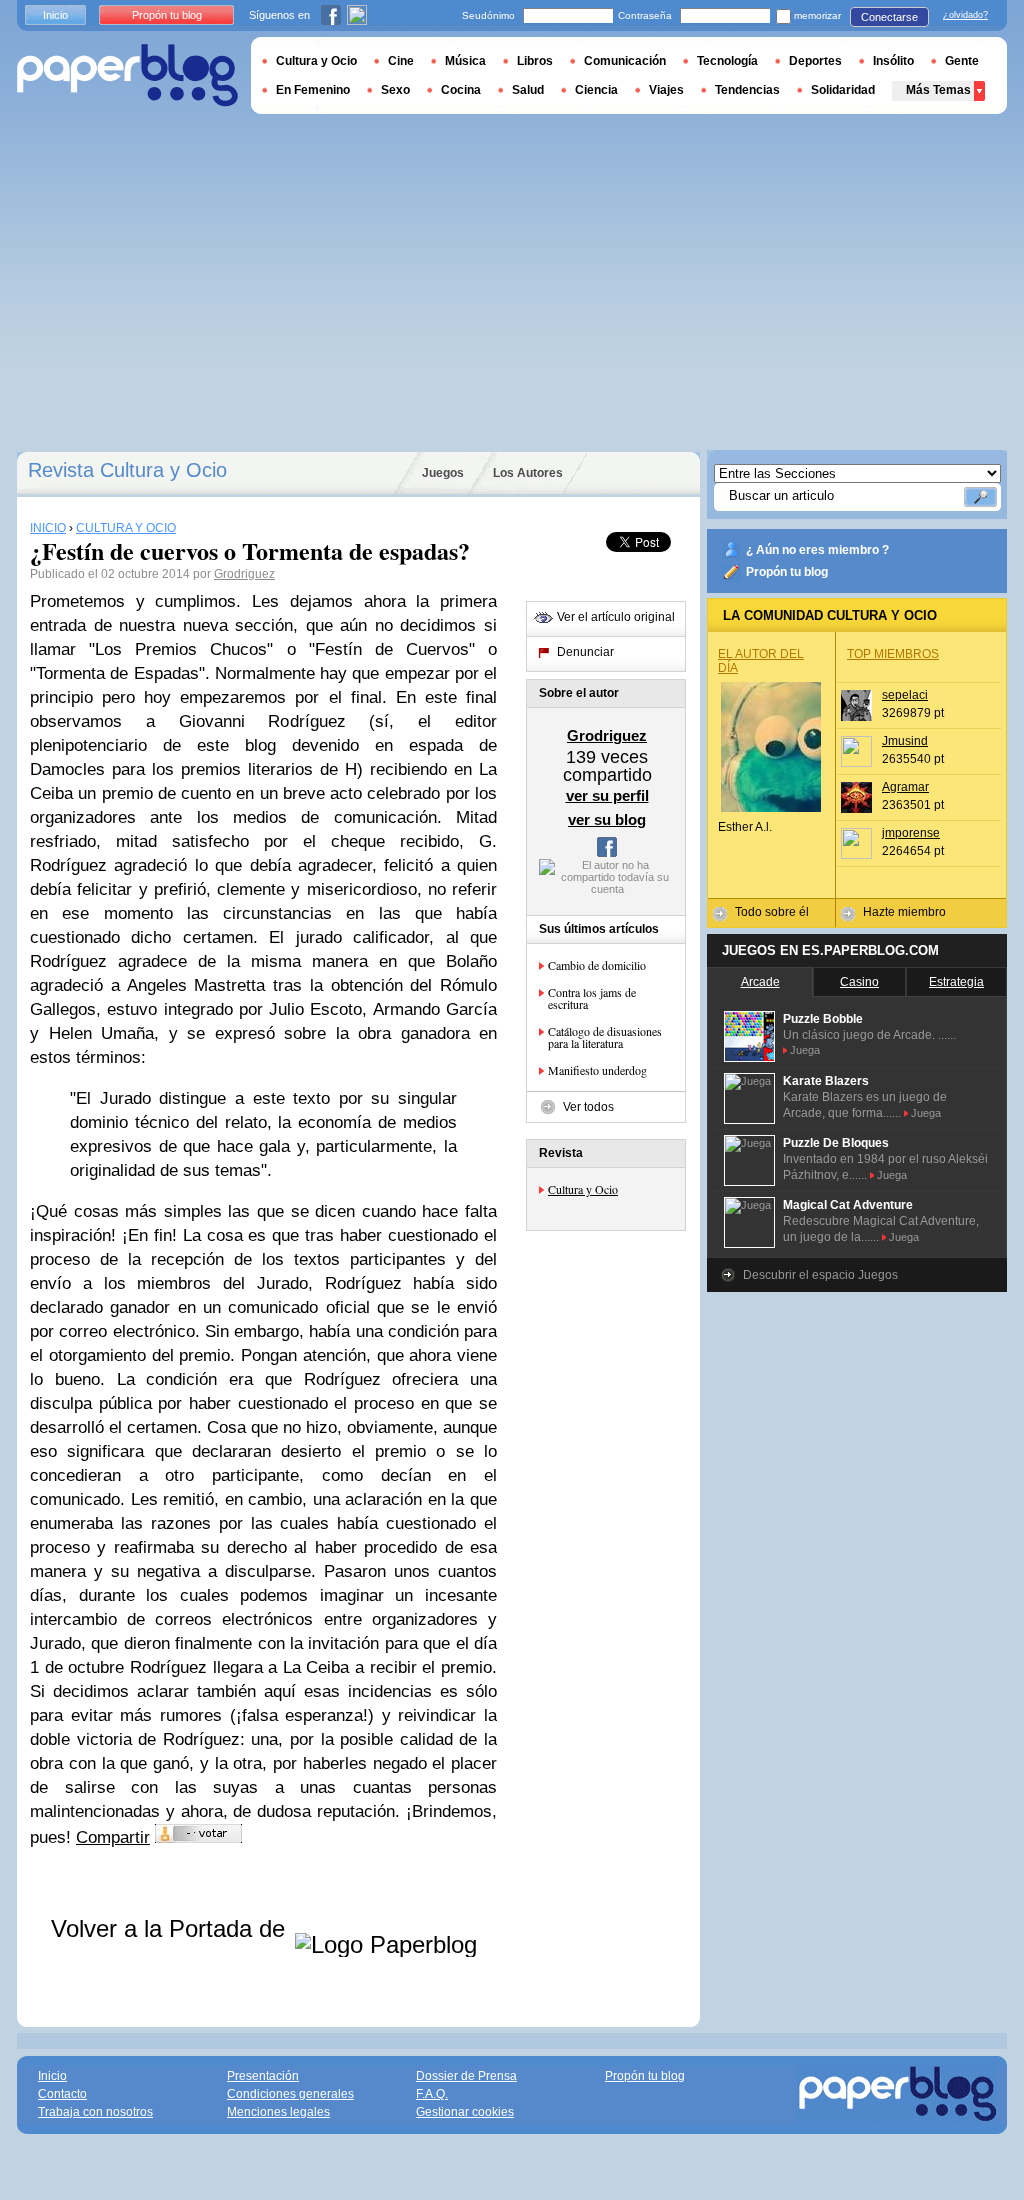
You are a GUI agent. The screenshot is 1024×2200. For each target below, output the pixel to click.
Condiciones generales (290, 2094)
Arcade (760, 982)
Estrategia (956, 982)
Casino (859, 982)
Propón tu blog (787, 572)
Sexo (395, 90)
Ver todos (588, 1107)
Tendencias (747, 90)
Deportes (815, 61)
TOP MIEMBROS (893, 654)
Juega (805, 1050)
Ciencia (596, 90)
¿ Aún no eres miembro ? (817, 550)
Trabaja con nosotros (95, 2112)
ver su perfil (607, 795)
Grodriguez (244, 574)
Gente (962, 61)
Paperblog (127, 75)
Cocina (461, 90)
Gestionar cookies (465, 2112)
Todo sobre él (772, 912)
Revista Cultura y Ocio (127, 470)
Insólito (893, 61)
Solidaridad (843, 90)
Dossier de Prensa (466, 2076)
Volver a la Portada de (171, 1928)
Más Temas (938, 90)
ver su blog (607, 819)
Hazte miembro (904, 912)
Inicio (55, 15)
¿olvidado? (965, 15)
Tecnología (727, 61)
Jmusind (905, 741)
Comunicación (625, 61)
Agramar (905, 787)
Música (465, 61)
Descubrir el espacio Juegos (820, 1275)
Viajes (666, 90)
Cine (401, 61)
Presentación (263, 2076)
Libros (535, 61)
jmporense (911, 833)
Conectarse (889, 17)
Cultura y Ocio (583, 1189)
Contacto (62, 2094)
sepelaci (905, 695)
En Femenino (313, 90)
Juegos (443, 473)
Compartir (113, 1837)
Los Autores (528, 473)
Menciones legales (278, 2112)
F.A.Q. (432, 2094)
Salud (528, 90)
